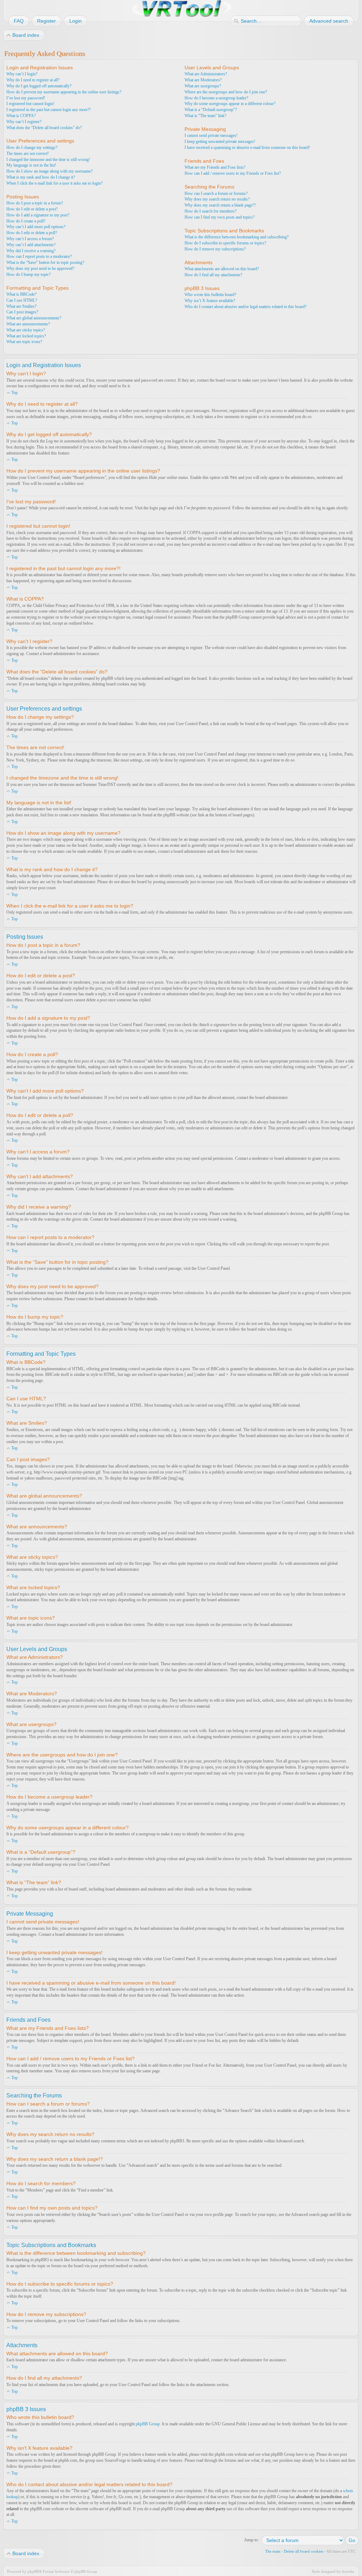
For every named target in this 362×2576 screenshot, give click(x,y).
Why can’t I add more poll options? (36, 227)
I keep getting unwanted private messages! (220, 141)
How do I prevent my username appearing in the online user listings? (64, 92)
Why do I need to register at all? (33, 80)
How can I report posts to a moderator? (39, 256)
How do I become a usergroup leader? (216, 98)
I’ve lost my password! (26, 98)
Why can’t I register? (24, 122)
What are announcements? (28, 324)
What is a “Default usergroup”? (211, 110)
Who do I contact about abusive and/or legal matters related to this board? (246, 307)
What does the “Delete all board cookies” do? (44, 128)
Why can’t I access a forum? (30, 239)
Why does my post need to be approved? (40, 268)
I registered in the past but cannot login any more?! (49, 110)
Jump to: (252, 2540)
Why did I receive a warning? (31, 251)
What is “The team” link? (205, 116)
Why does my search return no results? (217, 199)
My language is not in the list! (31, 165)
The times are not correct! (28, 154)
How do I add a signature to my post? (38, 215)
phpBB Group (148, 2424)
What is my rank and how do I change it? (41, 177)
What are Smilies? (21, 306)
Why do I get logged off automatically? (39, 86)
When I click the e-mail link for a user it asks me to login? (54, 183)
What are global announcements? (34, 318)
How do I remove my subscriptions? (215, 249)
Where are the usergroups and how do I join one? (226, 92)
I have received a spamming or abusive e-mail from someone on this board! (247, 147)
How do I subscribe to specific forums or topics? (225, 243)
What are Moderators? (203, 80)
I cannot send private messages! (211, 135)
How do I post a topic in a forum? (35, 203)
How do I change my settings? (32, 147)
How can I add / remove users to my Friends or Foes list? (233, 173)
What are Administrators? (206, 74)
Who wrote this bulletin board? (210, 295)
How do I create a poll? (26, 221)
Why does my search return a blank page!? (220, 205)
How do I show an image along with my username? (49, 171)
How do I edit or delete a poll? (32, 233)
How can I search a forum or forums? (216, 193)
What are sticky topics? (26, 330)
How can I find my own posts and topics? (220, 217)
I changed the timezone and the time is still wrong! (48, 160)
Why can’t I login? (22, 74)
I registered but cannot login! (30, 104)
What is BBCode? (21, 294)
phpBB (33, 2571)
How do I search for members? (211, 211)
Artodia (348, 2571)
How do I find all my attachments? (213, 275)
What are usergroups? (203, 86)
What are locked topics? (26, 336)
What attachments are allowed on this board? (222, 269)
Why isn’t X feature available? (210, 301)
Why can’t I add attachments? (31, 245)
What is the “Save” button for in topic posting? (45, 262)
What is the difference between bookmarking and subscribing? (237, 237)
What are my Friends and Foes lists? (215, 167)
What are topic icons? (24, 342)
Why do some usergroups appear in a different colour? (230, 104)
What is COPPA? (21, 116)
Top (14, 393)
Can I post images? (22, 312)
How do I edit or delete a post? (32, 209)
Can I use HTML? (22, 300)
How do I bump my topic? (28, 274)
